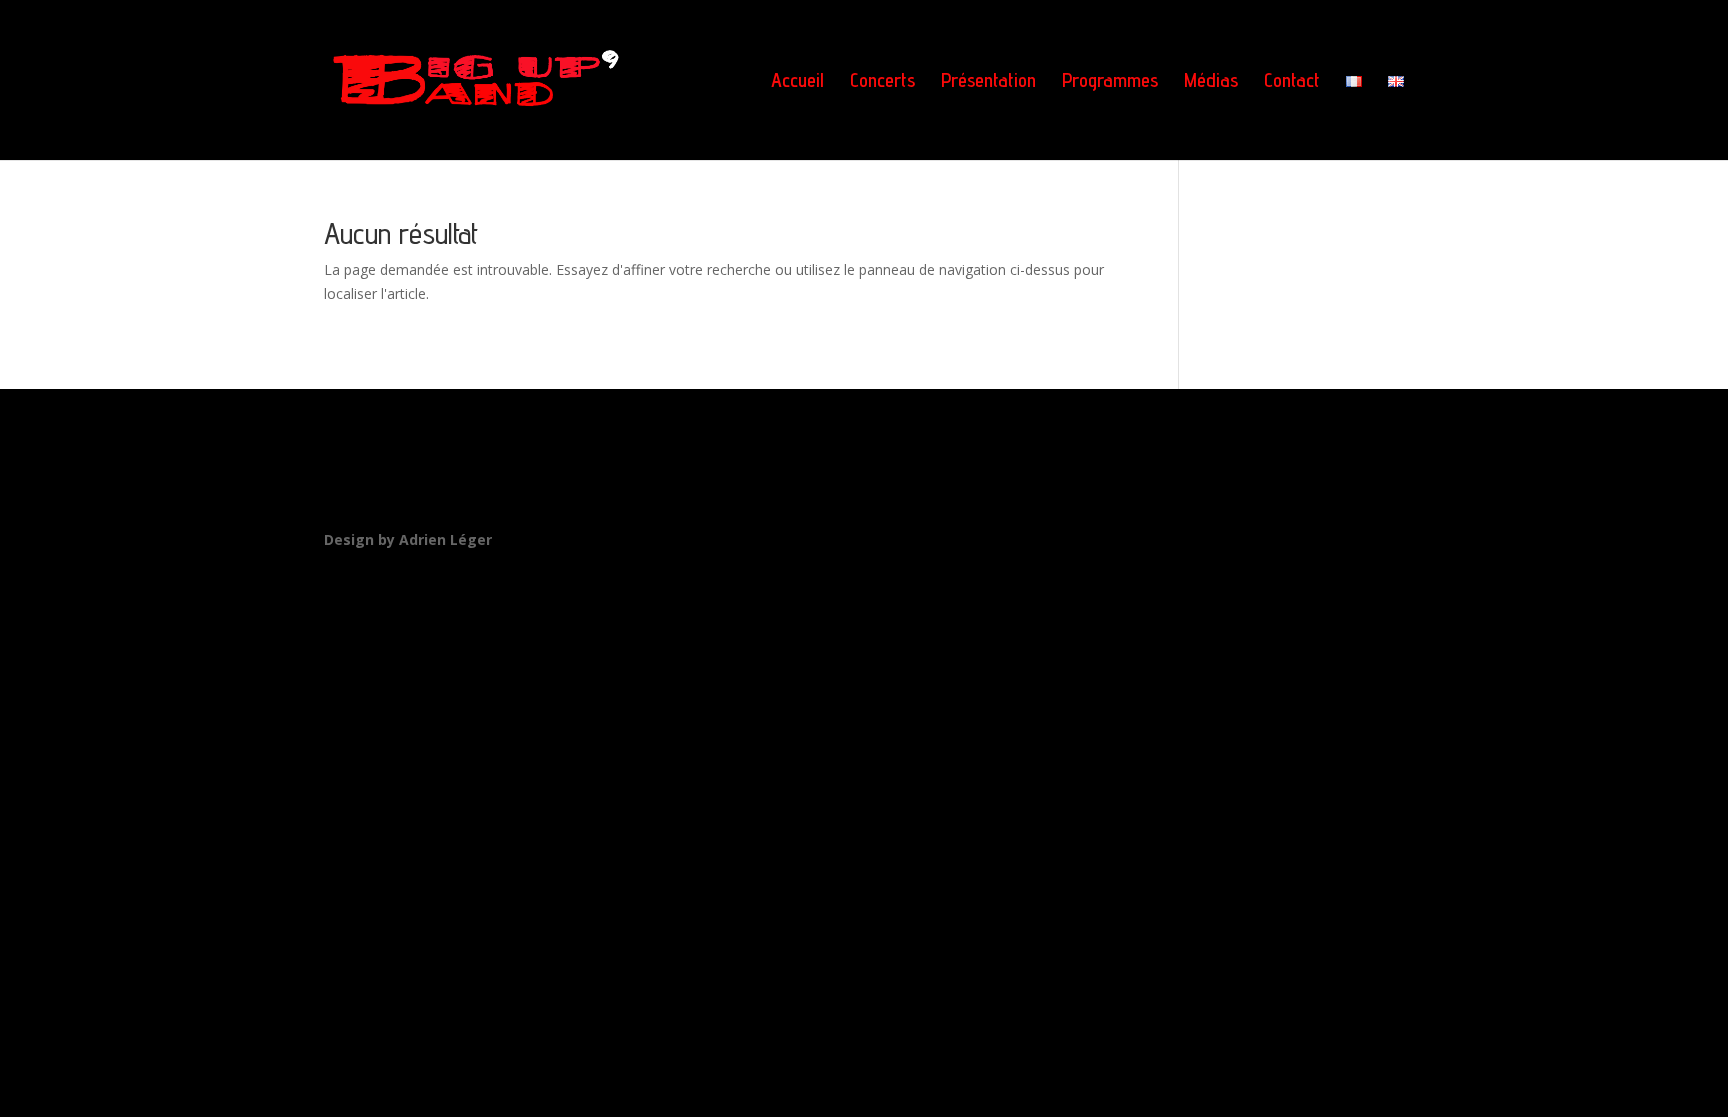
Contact (1292, 82)
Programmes (1110, 82)
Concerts (882, 82)
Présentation (988, 82)
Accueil (797, 82)
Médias (1211, 82)
